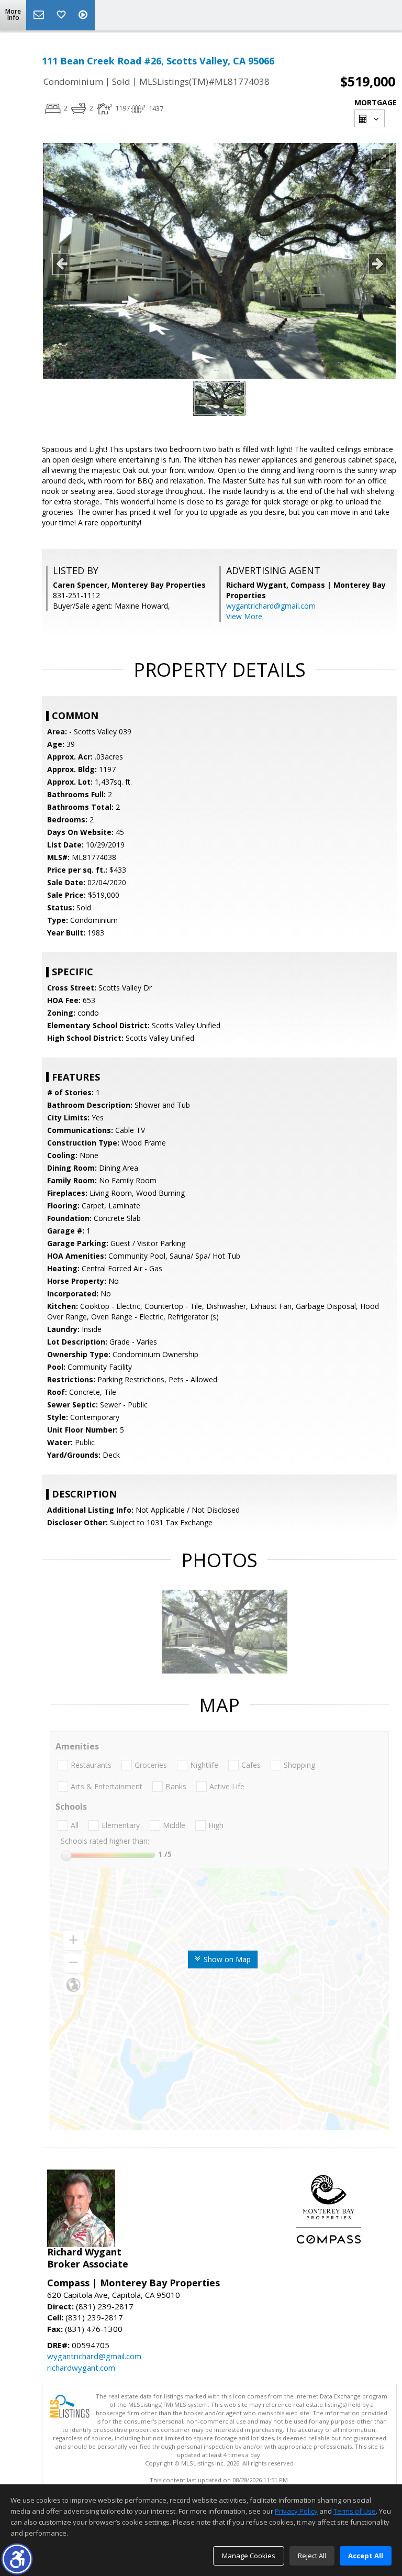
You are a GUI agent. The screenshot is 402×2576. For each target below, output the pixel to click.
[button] (17, 2559)
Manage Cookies (249, 2556)
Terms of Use (355, 2511)
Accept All (366, 2556)
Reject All (312, 2556)
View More (244, 616)
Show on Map (226, 1959)
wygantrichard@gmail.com (271, 606)
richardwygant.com (81, 2368)
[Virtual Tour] (84, 15)
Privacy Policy (296, 2511)
